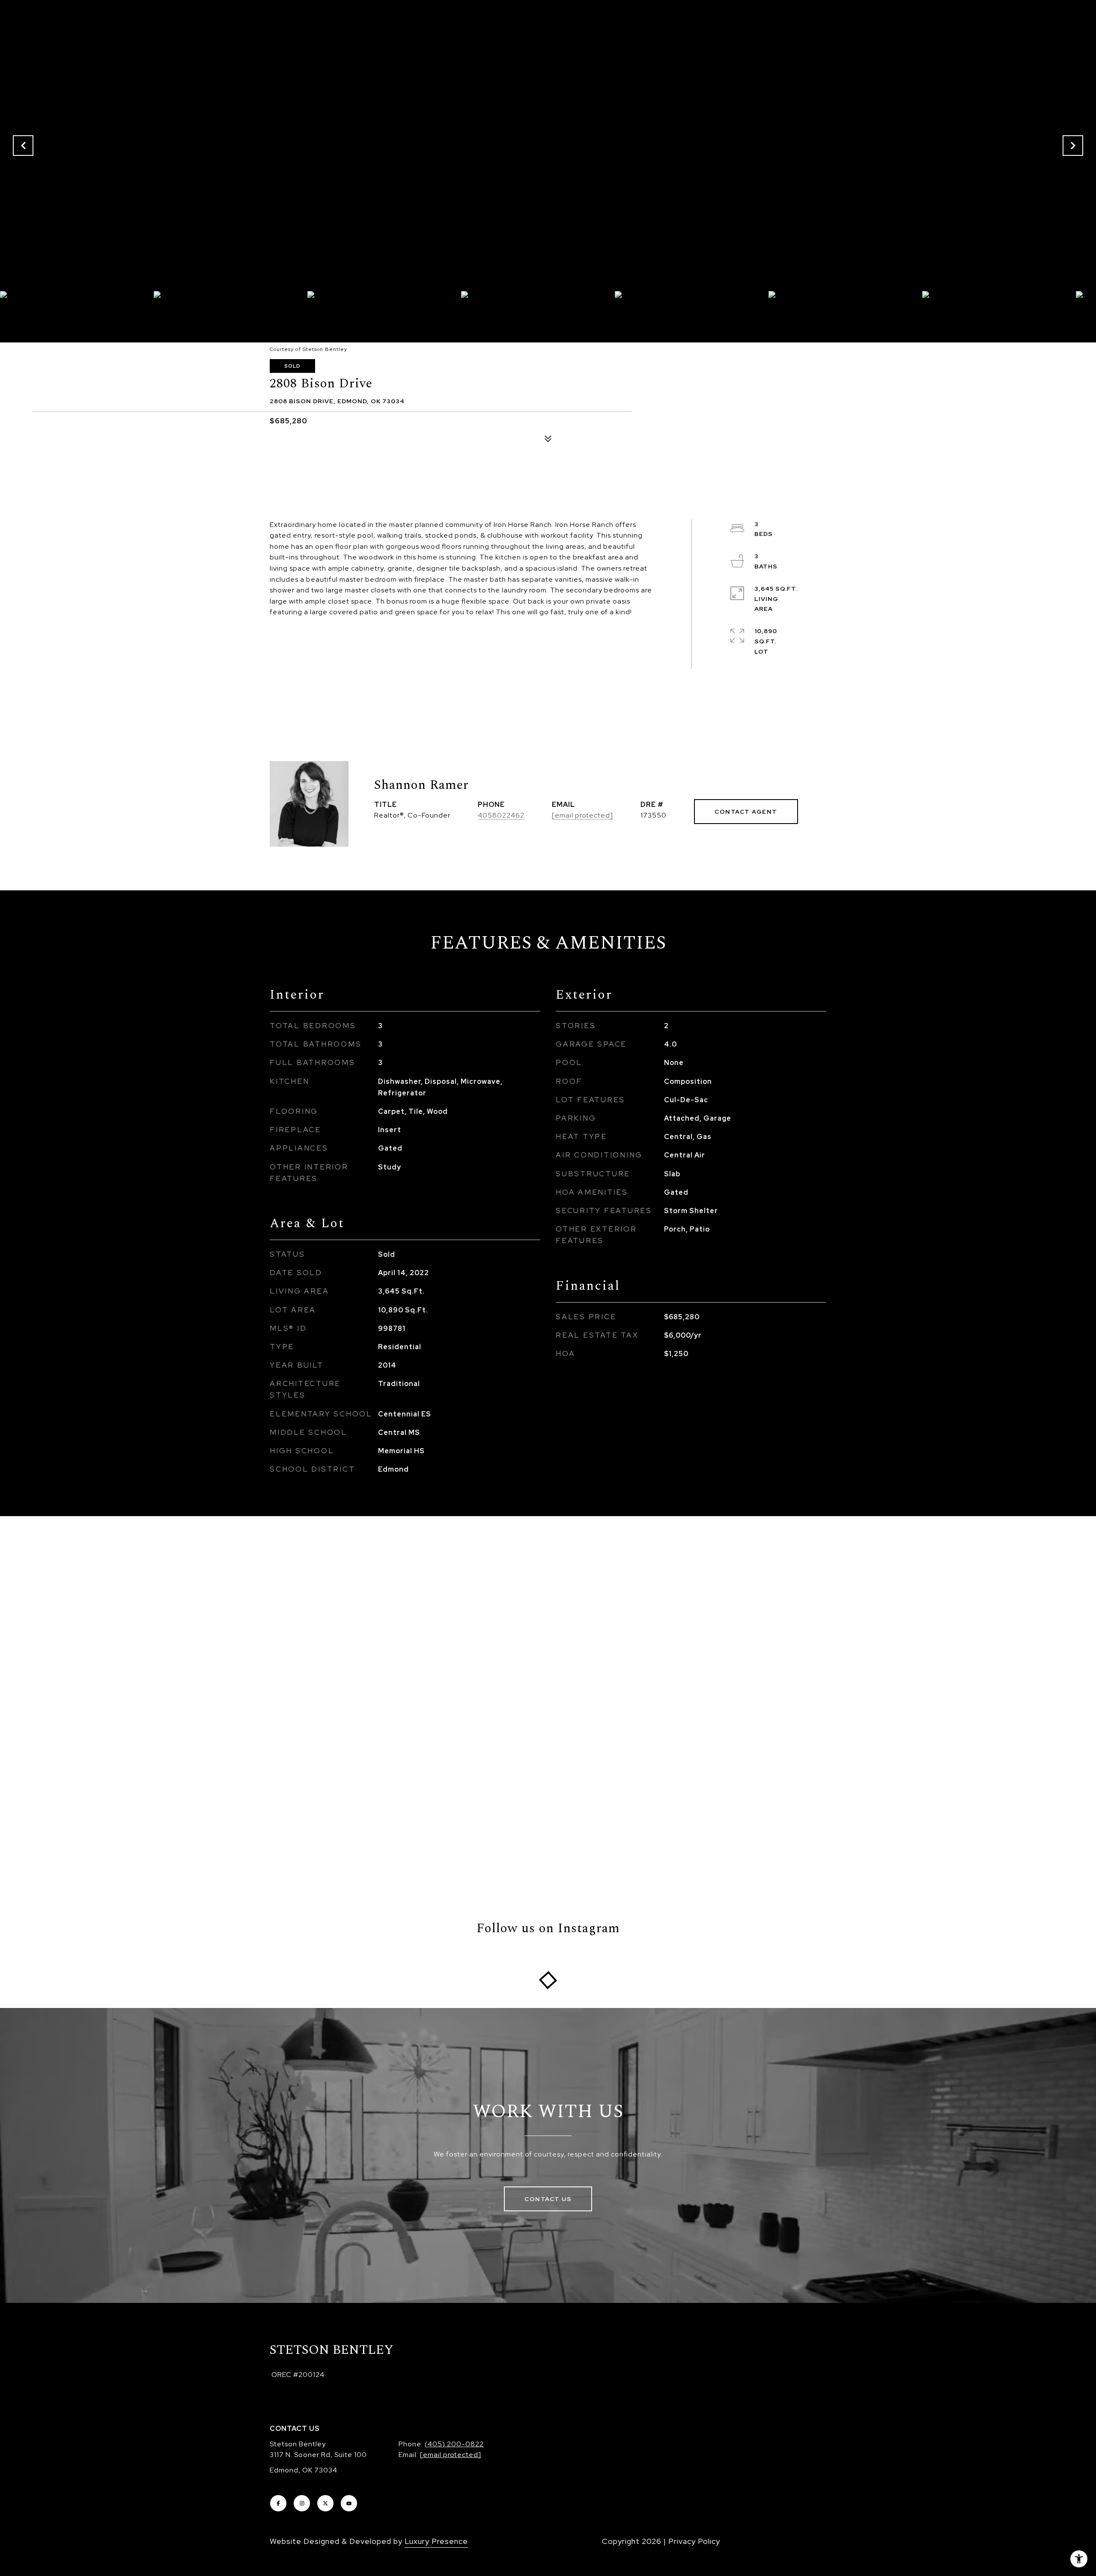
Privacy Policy (694, 2541)
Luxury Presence (436, 2541)
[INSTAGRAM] (302, 2503)
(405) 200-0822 (454, 2444)
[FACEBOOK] (278, 2503)
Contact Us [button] (548, 2199)
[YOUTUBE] (349, 2503)
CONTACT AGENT (746, 812)
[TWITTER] (325, 2503)
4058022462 (501, 815)
